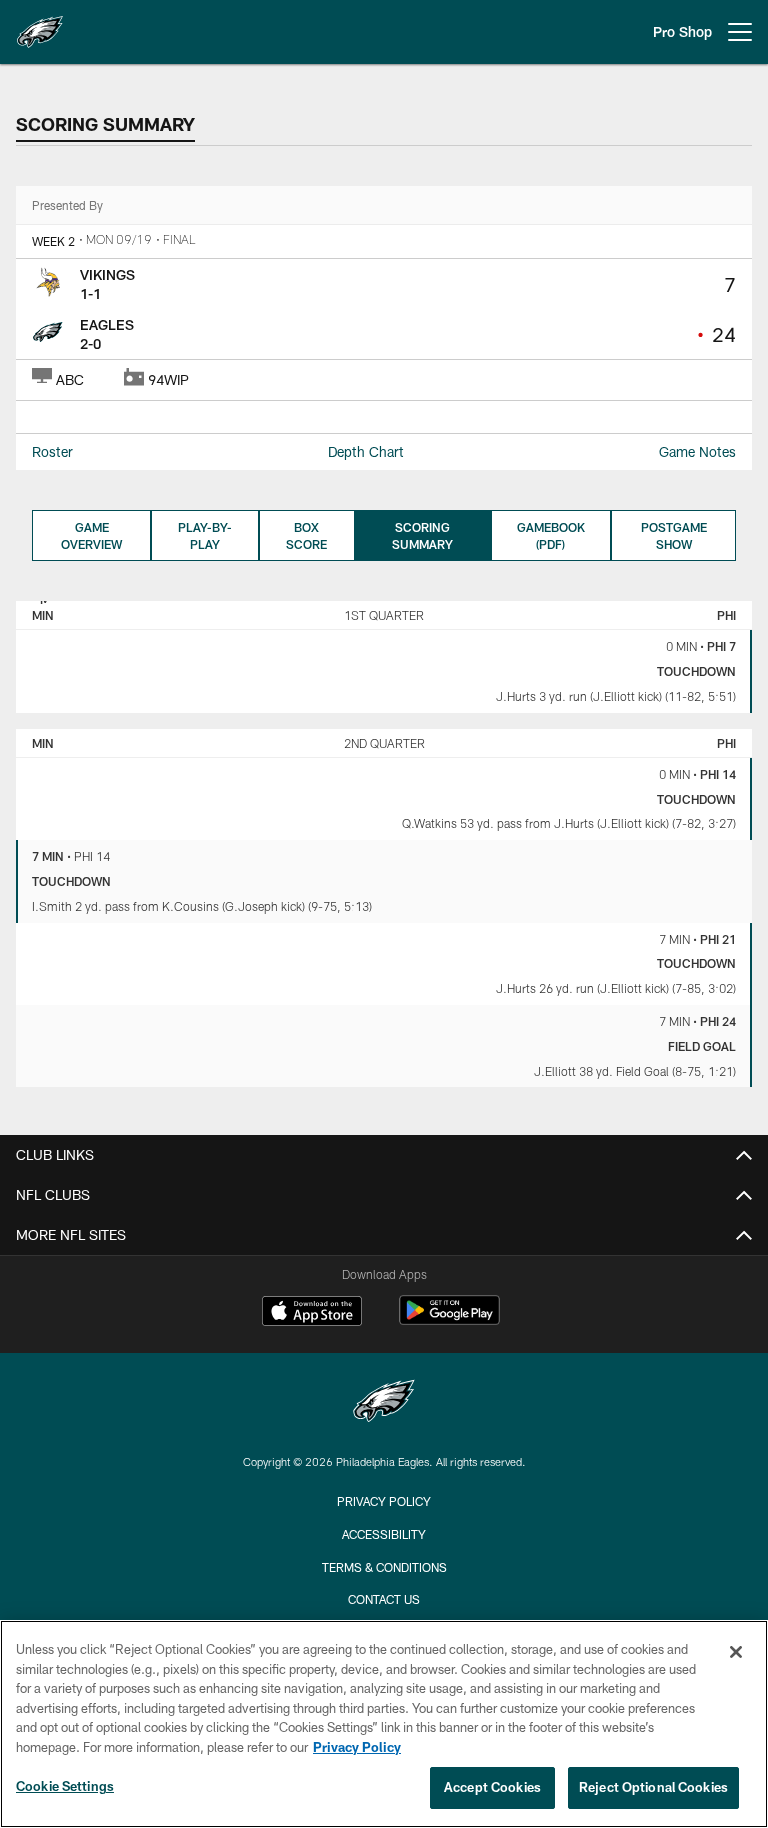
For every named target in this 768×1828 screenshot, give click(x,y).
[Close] (736, 1652)
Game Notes (697, 451)
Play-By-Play (205, 535)
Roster (52, 451)
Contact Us (384, 1599)
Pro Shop (682, 31)
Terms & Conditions (384, 1567)
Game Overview (91, 535)
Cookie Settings (65, 1786)
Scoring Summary (422, 535)
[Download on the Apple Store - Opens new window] (312, 1313)
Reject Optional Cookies (653, 1787)
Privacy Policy (384, 1501)
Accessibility (384, 1534)
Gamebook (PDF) (551, 535)
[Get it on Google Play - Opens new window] (449, 1320)
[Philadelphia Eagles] (384, 1403)
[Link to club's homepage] (40, 24)
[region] (384, 1724)
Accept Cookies (492, 1787)
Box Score (306, 535)
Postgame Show (674, 535)
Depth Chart (366, 451)
